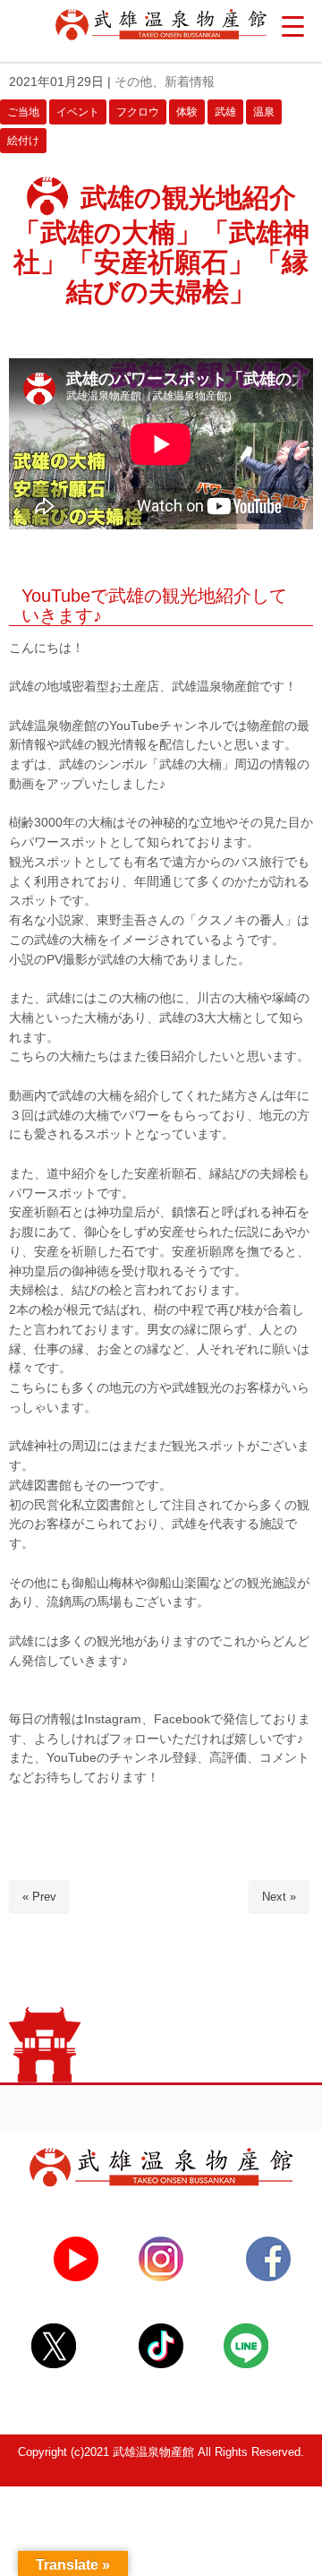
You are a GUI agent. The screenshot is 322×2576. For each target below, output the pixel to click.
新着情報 (190, 82)
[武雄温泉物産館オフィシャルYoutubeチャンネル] (76, 2277)
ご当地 (23, 112)
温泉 (264, 112)
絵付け (23, 141)
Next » (279, 1897)
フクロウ (138, 112)
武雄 (225, 112)
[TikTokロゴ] (161, 2364)
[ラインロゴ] (246, 2364)
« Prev (39, 1897)
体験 (187, 112)
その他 (133, 82)
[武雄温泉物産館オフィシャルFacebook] (268, 2277)
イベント (78, 112)
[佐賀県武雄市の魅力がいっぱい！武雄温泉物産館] (161, 2182)
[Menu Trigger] (293, 27)
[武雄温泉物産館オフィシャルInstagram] (161, 2277)
